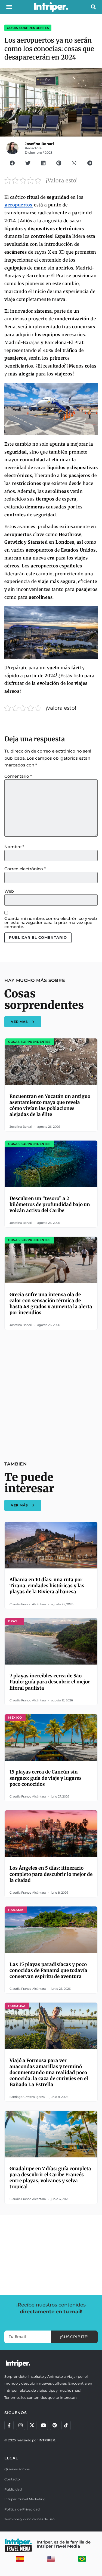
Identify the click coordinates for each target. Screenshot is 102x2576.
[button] (9, 7)
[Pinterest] (55, 2425)
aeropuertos (19, 205)
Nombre (14, 847)
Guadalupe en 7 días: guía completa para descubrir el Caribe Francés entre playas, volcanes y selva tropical (50, 2178)
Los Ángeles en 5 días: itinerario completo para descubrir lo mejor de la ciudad (51, 1874)
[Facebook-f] (9, 2425)
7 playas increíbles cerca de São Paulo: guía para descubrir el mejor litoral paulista (50, 1682)
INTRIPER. (47, 2440)
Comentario (18, 776)
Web (9, 891)
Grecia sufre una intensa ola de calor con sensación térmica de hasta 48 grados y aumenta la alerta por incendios (51, 1304)
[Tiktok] (66, 2425)
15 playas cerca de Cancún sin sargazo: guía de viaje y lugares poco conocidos (46, 1778)
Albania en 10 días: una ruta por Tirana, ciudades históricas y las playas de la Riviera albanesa (47, 1586)
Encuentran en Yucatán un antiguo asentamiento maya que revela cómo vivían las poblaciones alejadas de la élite (50, 1105)
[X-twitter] (32, 2425)
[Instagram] (20, 2425)
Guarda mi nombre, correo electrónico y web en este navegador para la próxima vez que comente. (51, 923)
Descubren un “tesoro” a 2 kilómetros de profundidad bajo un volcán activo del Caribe (50, 1204)
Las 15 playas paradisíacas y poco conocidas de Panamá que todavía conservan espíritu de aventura (48, 1970)
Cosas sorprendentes (28, 28)
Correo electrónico (25, 869)
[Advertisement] (51, 1392)
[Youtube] (43, 2425)
